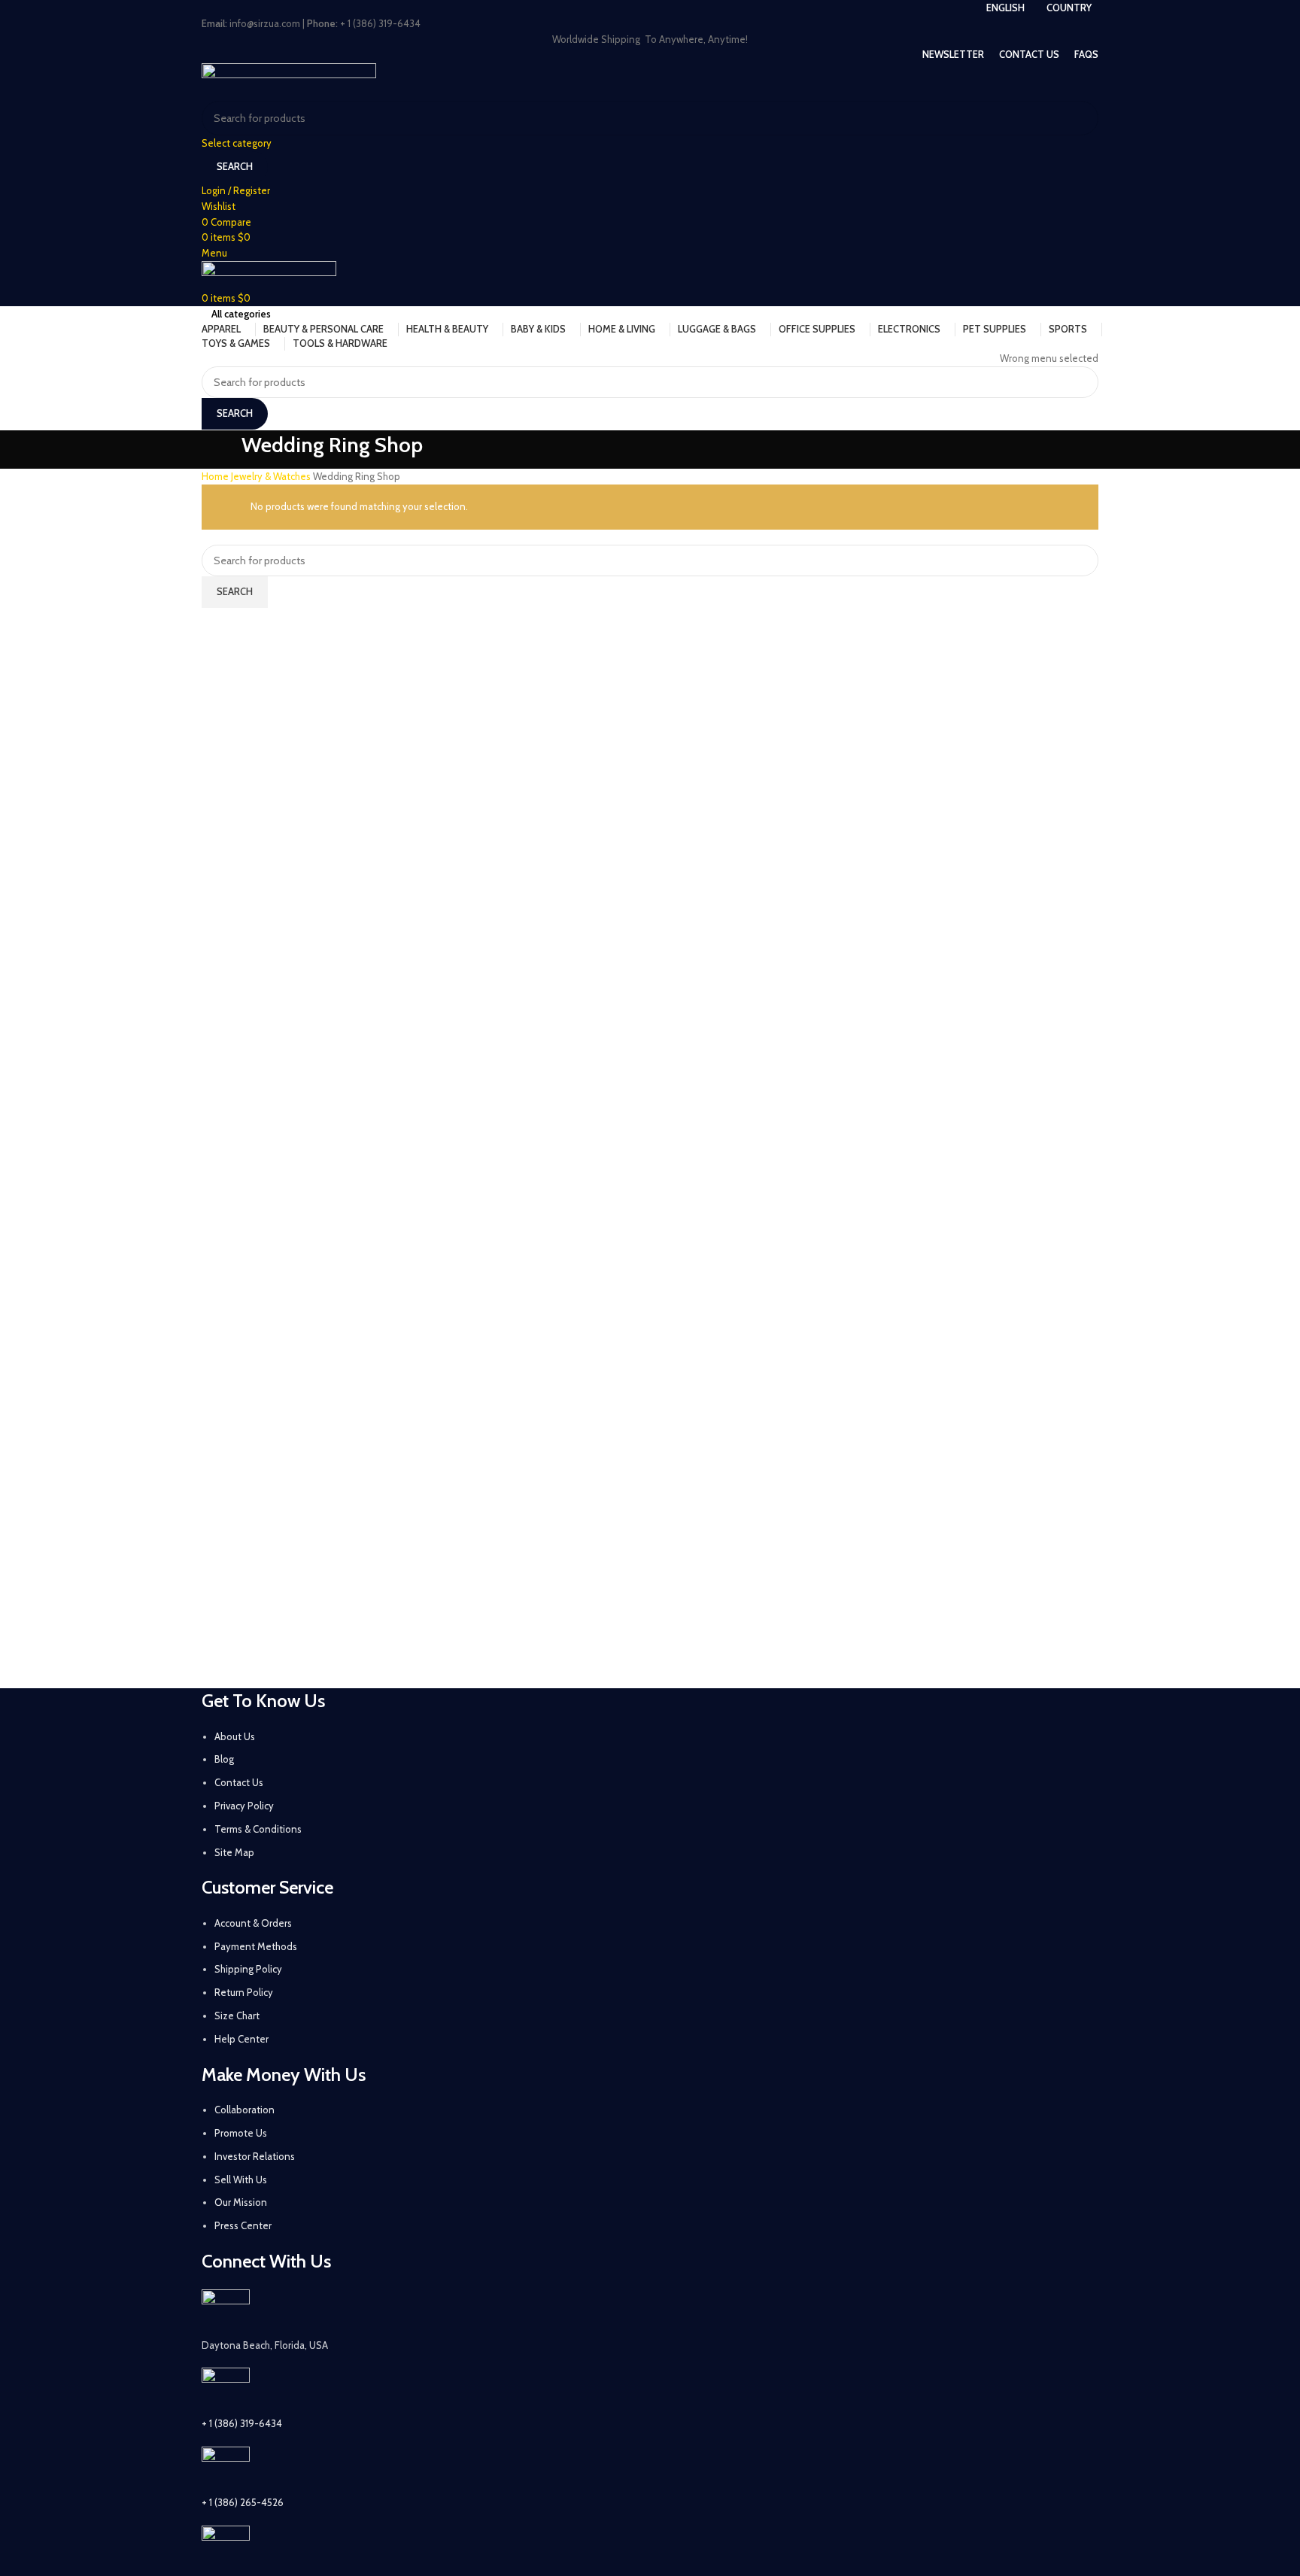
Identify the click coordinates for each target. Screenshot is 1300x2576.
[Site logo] (289, 80)
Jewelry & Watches (272, 476)
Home (216, 476)
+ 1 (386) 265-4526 (243, 2502)
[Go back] (220, 450)
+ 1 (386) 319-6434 (242, 2423)
